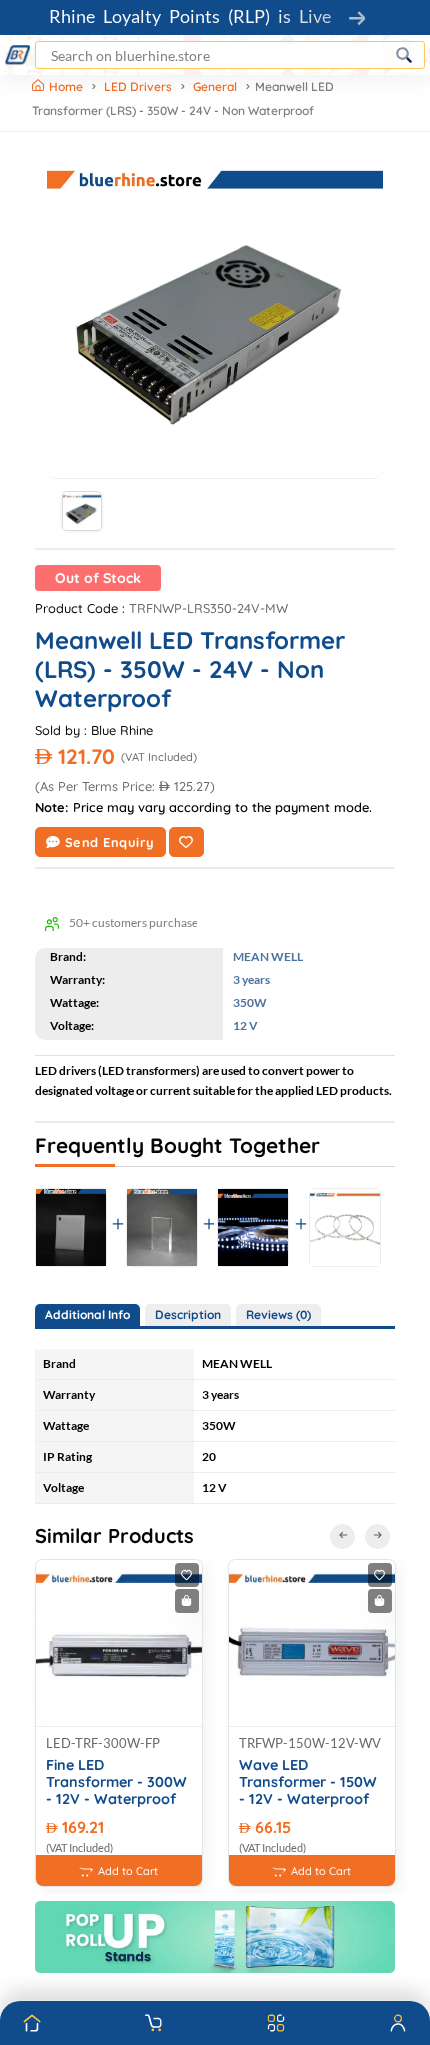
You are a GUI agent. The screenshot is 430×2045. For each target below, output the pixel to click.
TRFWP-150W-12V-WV (310, 1743)
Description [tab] (188, 1314)
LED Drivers (138, 86)
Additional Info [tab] (87, 1314)
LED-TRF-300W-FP (103, 1743)
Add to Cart (128, 1871)
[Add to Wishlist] (186, 842)
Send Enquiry (110, 842)
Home (67, 86)
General (215, 86)
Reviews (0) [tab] (278, 1314)
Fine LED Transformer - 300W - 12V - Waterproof (116, 1783)
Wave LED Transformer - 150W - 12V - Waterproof (308, 1783)
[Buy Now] (187, 1601)
